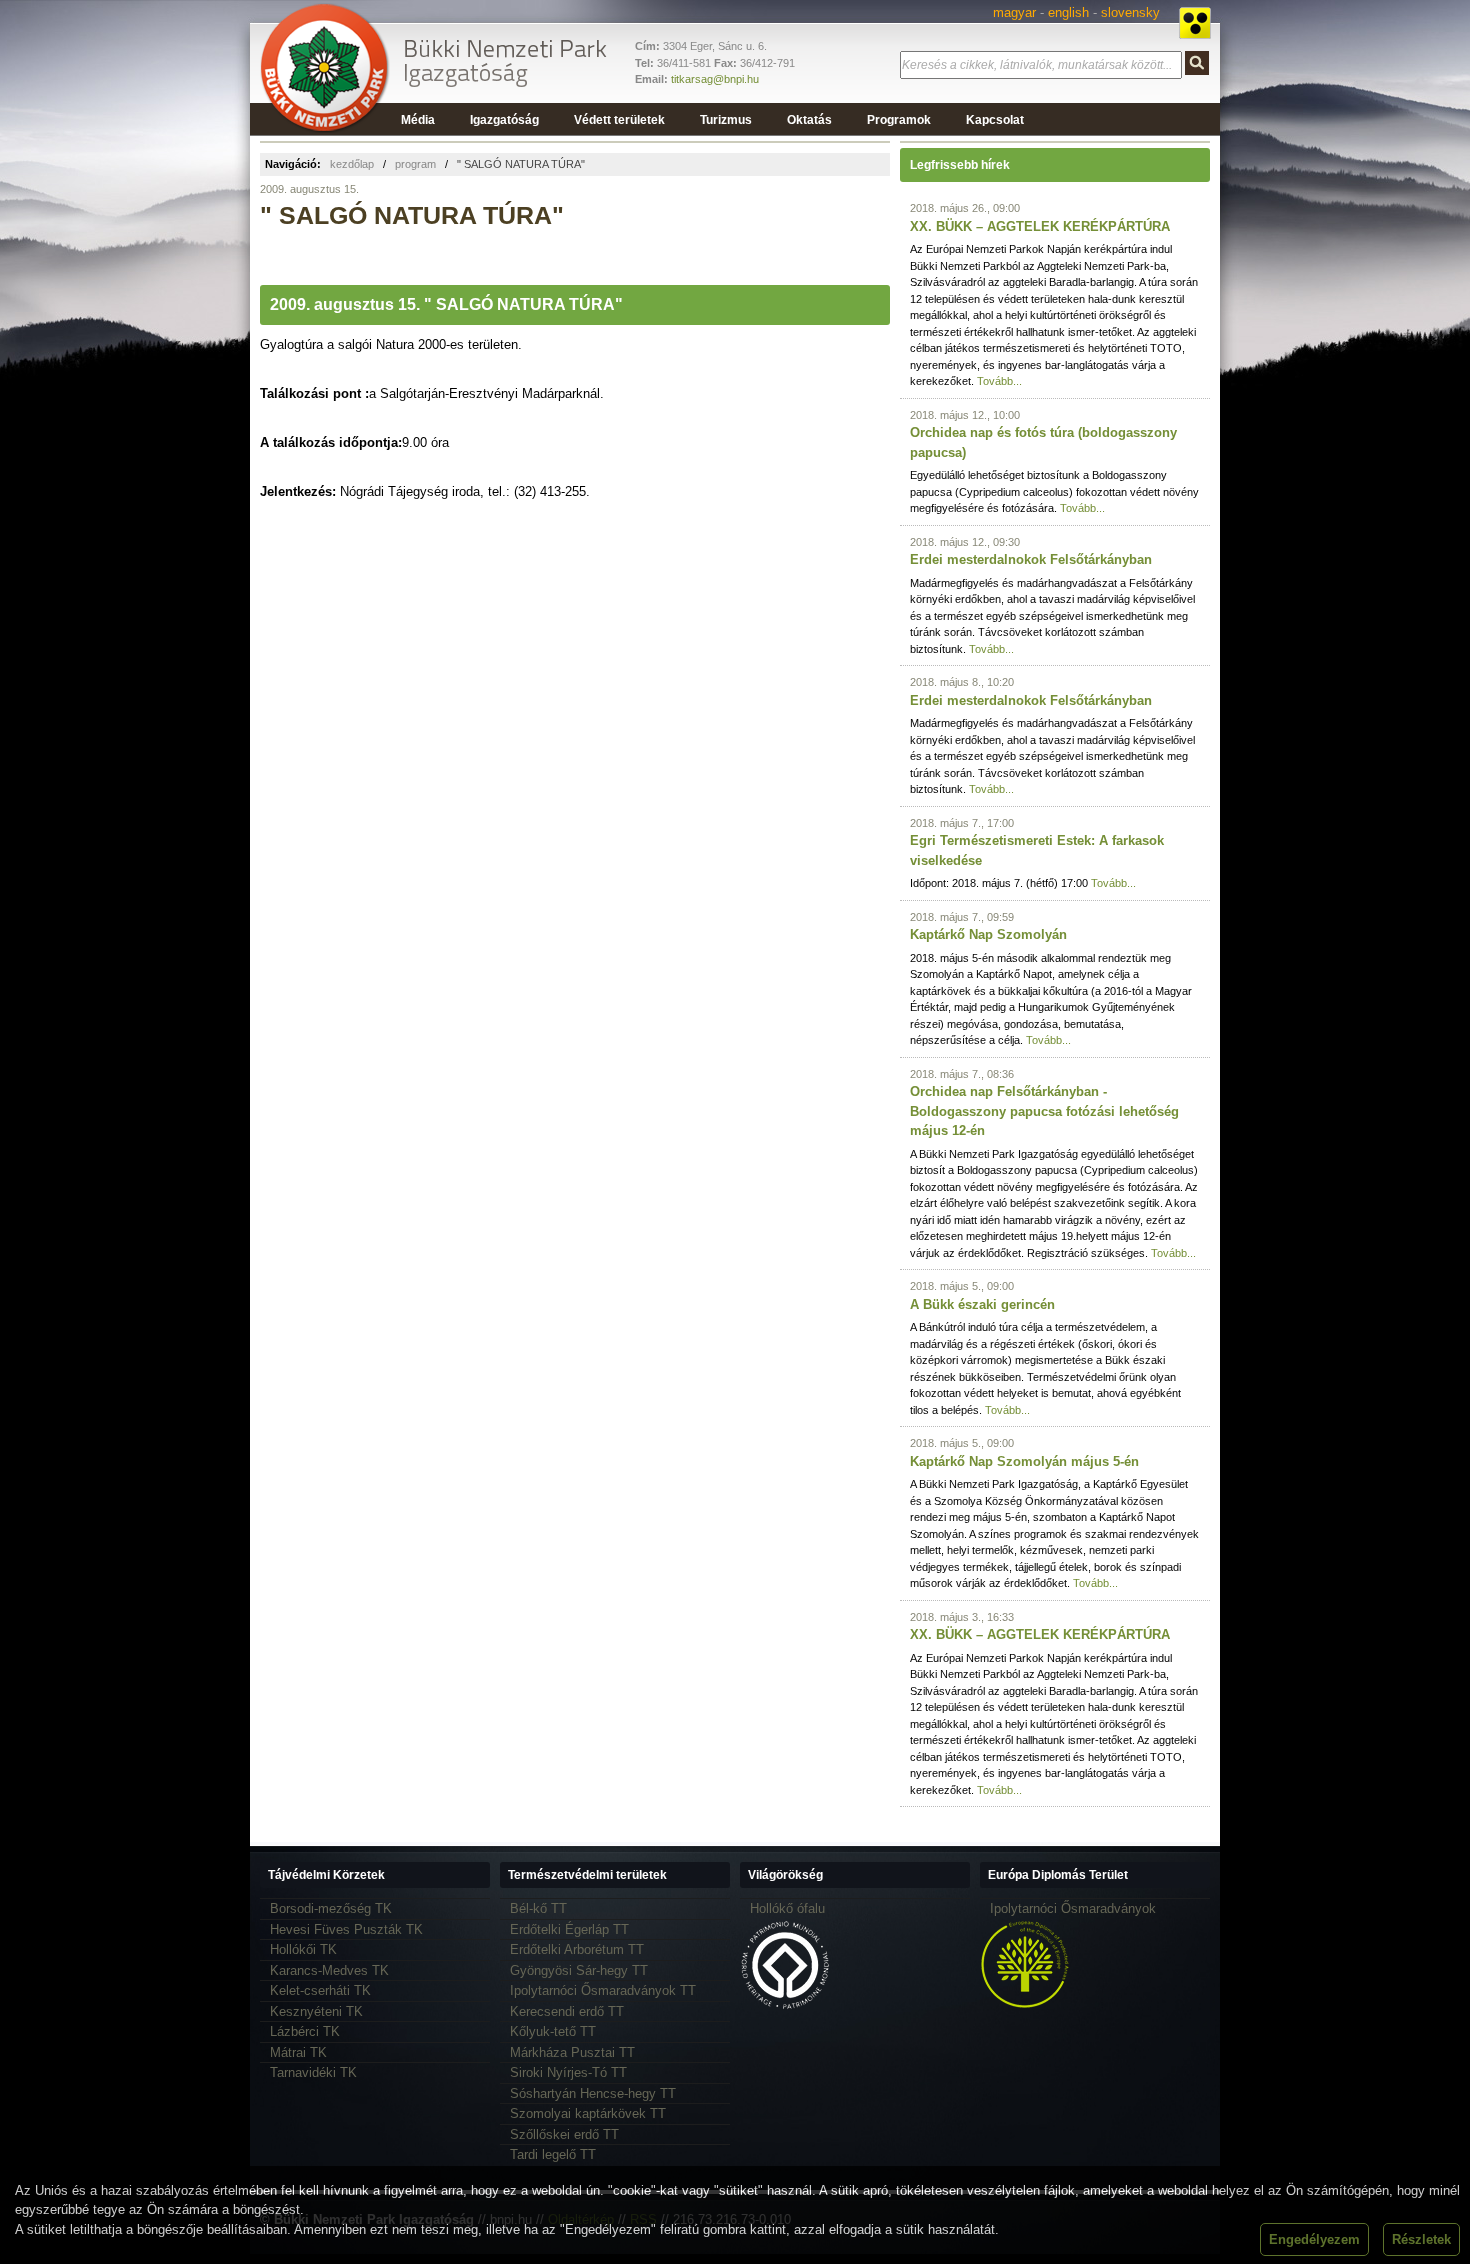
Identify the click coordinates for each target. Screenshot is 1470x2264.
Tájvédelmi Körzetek (326, 1875)
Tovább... (999, 381)
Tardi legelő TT (553, 2154)
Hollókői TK (303, 1949)
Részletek (1421, 2239)
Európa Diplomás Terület (1058, 1875)
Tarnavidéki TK (313, 2072)
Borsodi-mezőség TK (331, 1908)
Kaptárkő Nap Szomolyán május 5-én (1024, 1461)
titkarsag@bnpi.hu (715, 79)
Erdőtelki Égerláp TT (569, 1929)
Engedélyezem (1314, 2239)
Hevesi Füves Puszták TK (346, 1929)
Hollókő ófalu (787, 1908)
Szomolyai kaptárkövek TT (588, 2113)
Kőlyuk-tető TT (553, 2031)
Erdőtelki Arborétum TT (577, 1949)
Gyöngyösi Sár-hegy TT (579, 1970)
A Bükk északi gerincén (982, 1304)
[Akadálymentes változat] (1195, 23)
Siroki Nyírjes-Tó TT (568, 2072)
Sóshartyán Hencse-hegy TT (593, 2093)
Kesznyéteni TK (316, 2011)
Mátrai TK (298, 2052)
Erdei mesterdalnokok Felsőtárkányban (1031, 559)
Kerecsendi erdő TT (567, 2011)
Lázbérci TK (305, 2031)
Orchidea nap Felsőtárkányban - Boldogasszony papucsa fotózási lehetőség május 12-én (1044, 1111)
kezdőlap (352, 164)
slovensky (1130, 12)
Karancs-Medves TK (329, 1970)
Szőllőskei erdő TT (564, 2134)
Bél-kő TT (538, 1908)
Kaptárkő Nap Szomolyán (988, 934)
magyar (1014, 12)
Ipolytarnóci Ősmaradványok (1073, 1908)
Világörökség (785, 1875)
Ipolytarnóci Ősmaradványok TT (603, 1990)
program (415, 164)
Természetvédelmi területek (587, 1875)
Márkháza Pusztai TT (572, 2052)
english (1068, 12)
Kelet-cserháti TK (320, 1990)
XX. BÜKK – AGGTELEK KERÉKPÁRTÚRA (1040, 226)
